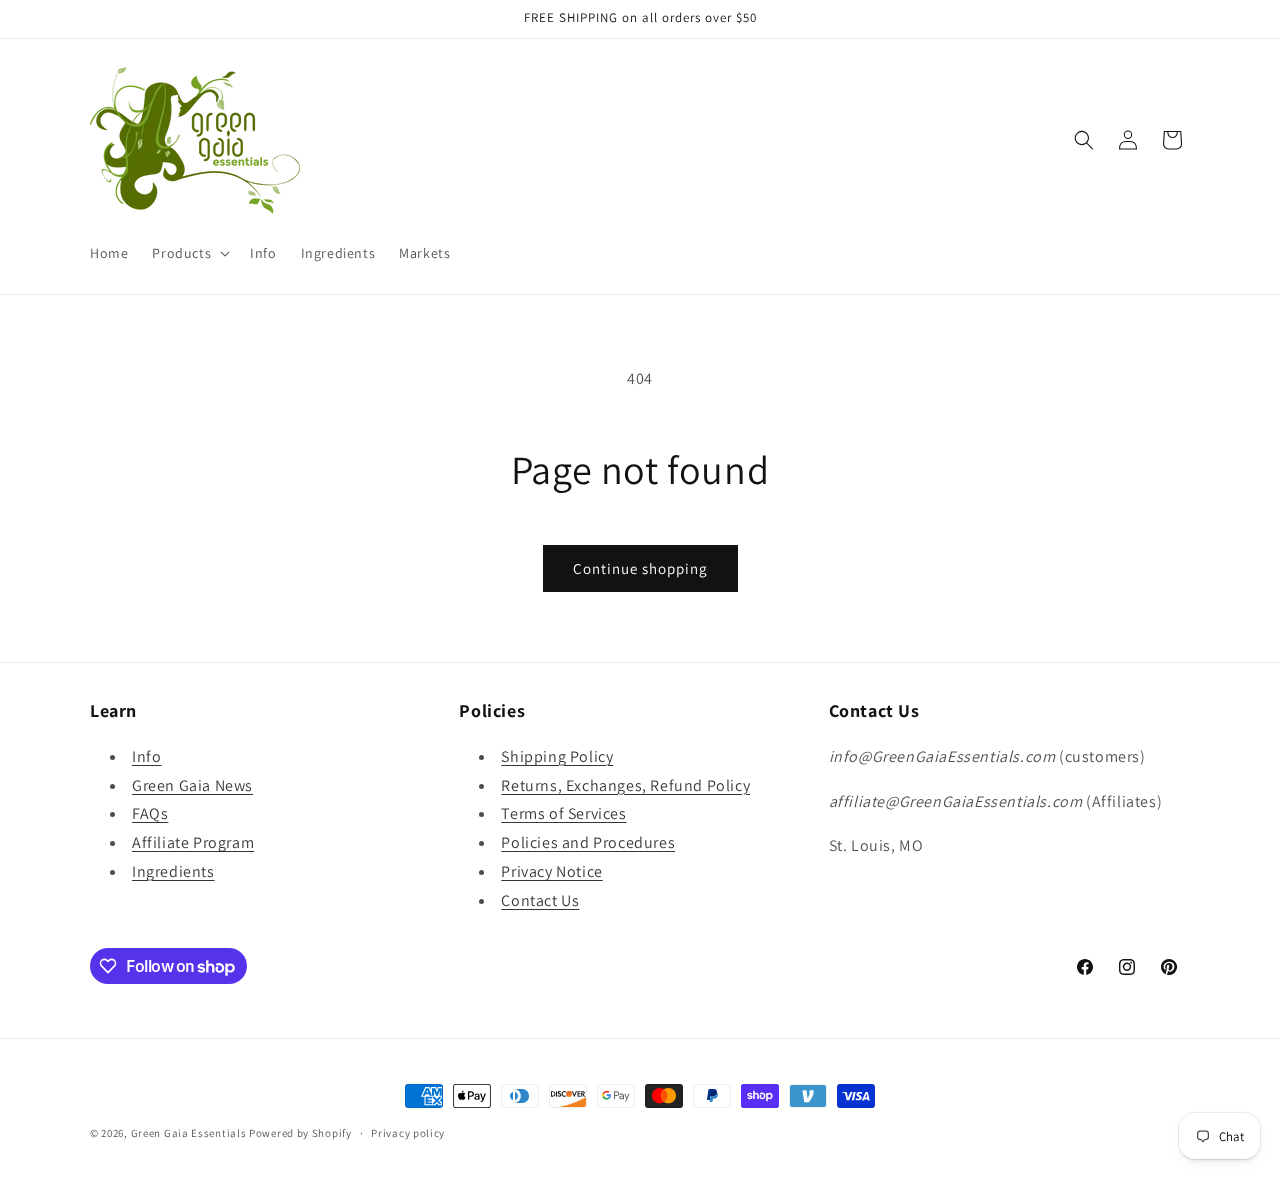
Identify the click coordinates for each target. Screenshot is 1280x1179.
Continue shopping (640, 568)
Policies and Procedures (588, 842)
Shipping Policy (557, 756)
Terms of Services (563, 813)
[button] (189, 253)
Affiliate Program (193, 842)
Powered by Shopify (300, 1133)
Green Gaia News (192, 785)
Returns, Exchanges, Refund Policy (625, 785)
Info (146, 756)
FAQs (150, 813)
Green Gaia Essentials (189, 1133)
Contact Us (540, 900)
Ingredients (173, 871)
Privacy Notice (551, 871)
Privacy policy (408, 1133)
